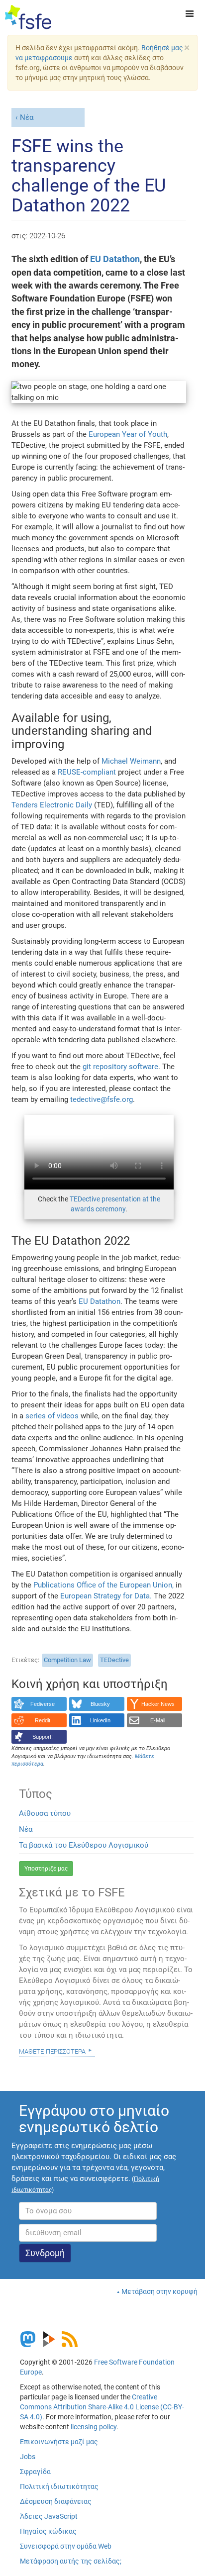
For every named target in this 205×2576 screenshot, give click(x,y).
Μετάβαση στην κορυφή (159, 2291)
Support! (43, 1737)
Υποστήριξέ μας (46, 1869)
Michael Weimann (131, 761)
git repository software (120, 1067)
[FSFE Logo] (28, 17)
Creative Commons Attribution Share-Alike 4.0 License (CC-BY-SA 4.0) (102, 2407)
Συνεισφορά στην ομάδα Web (66, 2546)
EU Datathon (115, 259)
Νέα (27, 117)
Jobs (28, 2457)
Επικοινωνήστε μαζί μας (59, 2442)
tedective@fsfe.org (102, 1099)
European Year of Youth (128, 434)
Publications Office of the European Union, (103, 1585)
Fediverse (43, 1704)
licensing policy (94, 2427)
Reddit (43, 1720)
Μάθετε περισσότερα (52, 2051)
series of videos (53, 1416)
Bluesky (100, 1704)
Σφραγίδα (35, 2472)
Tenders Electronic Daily (52, 805)
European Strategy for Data (105, 1596)
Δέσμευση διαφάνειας (56, 2501)
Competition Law (67, 1660)
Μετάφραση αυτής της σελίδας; (71, 2561)
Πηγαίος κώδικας (48, 2531)
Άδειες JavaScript (49, 2516)
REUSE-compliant (87, 772)
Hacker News (158, 1704)
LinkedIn (100, 1720)
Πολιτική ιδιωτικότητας (59, 2486)
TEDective (114, 1660)
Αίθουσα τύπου (45, 1813)
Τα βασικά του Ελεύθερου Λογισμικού (84, 1845)
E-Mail (158, 1720)
